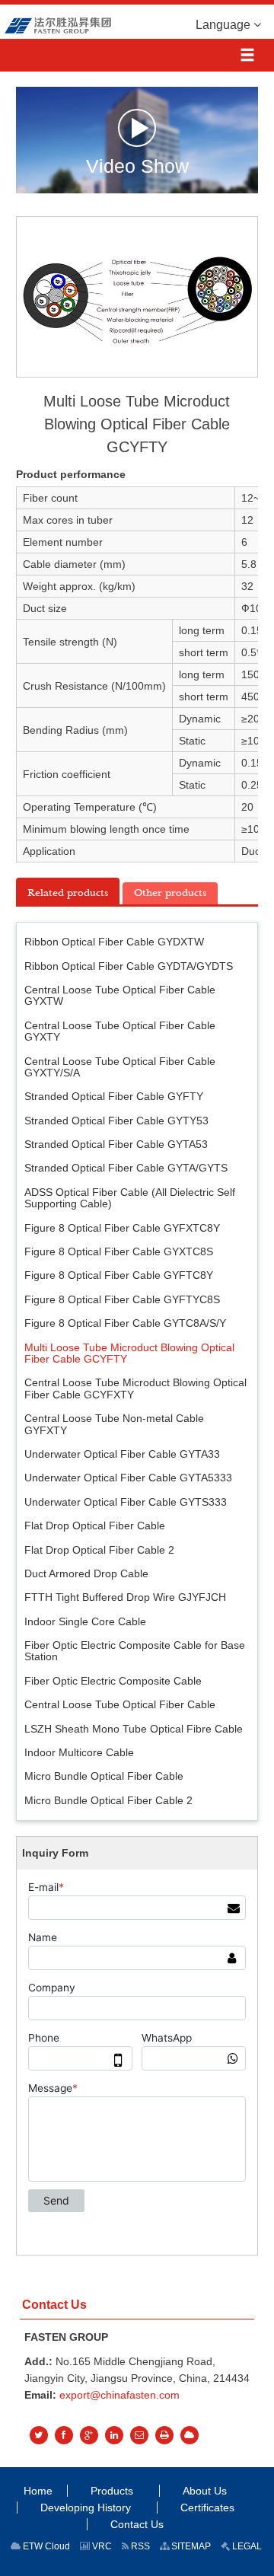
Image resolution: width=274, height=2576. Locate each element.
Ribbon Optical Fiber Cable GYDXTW (114, 942)
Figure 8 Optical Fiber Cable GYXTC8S (119, 1251)
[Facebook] (64, 2435)
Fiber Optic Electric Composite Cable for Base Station (135, 1651)
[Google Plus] (89, 2435)
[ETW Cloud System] (190, 2435)
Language (225, 25)
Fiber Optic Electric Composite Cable (113, 1681)
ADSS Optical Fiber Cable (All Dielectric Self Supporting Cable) (130, 1198)
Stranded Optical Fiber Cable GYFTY (114, 1096)
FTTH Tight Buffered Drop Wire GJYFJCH (125, 1597)
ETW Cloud (45, 2546)
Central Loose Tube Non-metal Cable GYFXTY (114, 1424)
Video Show (137, 165)
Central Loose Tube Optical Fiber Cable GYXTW (120, 995)
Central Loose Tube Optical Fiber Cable (120, 1704)
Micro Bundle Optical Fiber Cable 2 (108, 1800)
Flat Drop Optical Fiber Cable (95, 1526)
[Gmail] (139, 2435)
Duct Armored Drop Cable (86, 1573)
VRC (101, 2546)
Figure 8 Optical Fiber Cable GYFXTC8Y (122, 1228)
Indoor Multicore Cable (79, 1752)
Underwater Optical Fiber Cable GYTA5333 (128, 1478)
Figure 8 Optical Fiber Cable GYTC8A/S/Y (125, 1323)
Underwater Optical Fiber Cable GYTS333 (126, 1502)
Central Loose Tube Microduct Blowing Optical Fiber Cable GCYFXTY (135, 1388)
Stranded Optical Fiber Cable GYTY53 (116, 1121)
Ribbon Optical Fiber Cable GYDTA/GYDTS (129, 966)
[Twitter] (39, 2435)
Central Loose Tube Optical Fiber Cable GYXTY (120, 1031)
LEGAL (246, 2546)
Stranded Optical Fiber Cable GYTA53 (116, 1144)
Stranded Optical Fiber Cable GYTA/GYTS (126, 1168)
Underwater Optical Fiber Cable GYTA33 (122, 1454)
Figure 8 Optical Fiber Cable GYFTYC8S (122, 1299)
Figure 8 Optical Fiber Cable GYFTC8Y (119, 1275)
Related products (68, 893)
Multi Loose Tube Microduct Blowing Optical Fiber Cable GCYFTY (129, 1353)
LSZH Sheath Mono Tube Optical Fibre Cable (134, 1729)
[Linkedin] (114, 2435)
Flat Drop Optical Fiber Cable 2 (99, 1550)
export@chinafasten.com (119, 2395)
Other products (170, 893)
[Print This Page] (164, 2435)
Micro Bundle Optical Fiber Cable (104, 1776)
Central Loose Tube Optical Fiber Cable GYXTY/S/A (120, 1067)
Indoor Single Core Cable (85, 1621)
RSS (139, 2546)
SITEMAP (190, 2546)
